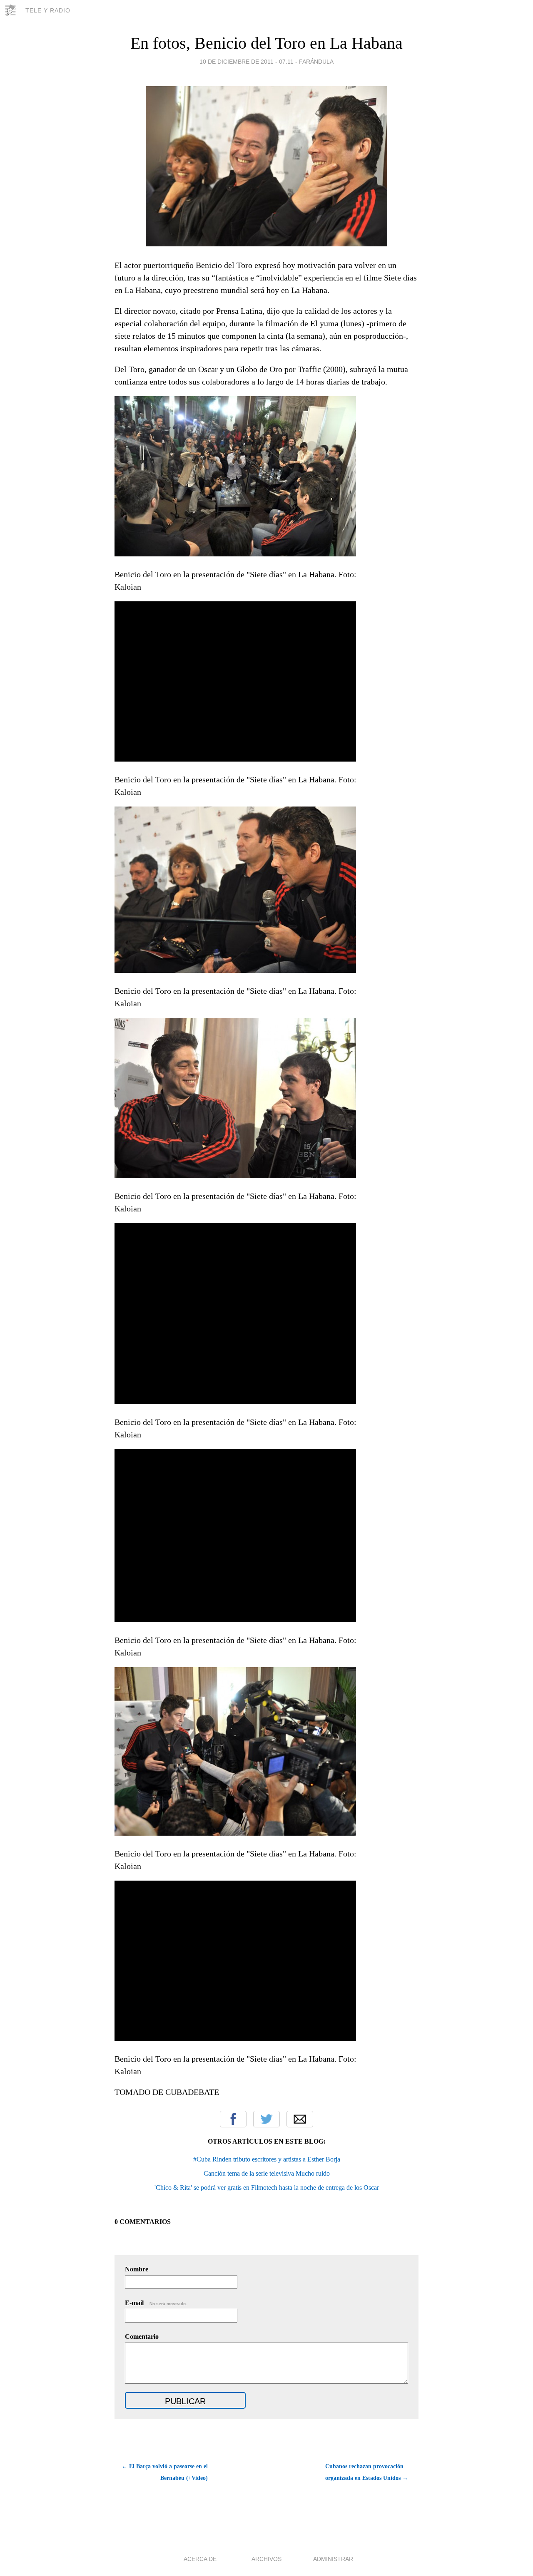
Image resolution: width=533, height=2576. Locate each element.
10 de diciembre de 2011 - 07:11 (247, 62)
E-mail (156, 2303)
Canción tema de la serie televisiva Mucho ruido (267, 2173)
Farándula (316, 62)
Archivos (266, 2559)
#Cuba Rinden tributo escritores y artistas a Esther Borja (267, 2159)
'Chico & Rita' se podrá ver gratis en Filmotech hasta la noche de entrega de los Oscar (267, 2188)
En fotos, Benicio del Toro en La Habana (266, 43)
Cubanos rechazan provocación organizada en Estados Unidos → (367, 2472)
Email (300, 2119)
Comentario (142, 2337)
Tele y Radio (48, 10)
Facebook (233, 2119)
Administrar (333, 2559)
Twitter (266, 2119)
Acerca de (200, 2559)
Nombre (137, 2269)
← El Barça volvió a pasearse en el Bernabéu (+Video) (165, 2472)
